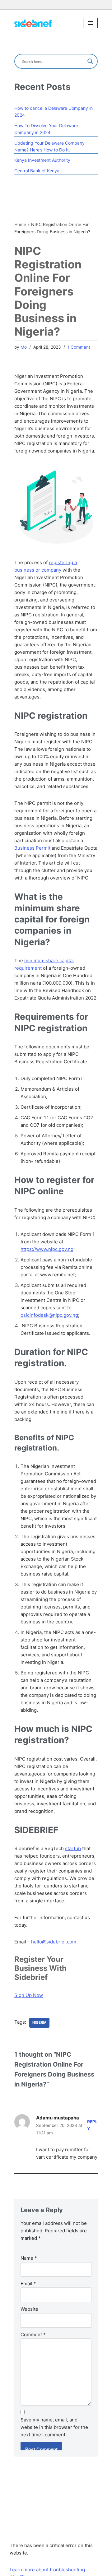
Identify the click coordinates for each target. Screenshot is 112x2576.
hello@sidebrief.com (54, 1942)
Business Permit (32, 848)
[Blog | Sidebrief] (33, 23)
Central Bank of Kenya (37, 171)
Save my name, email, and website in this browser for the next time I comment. (54, 2427)
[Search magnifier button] (90, 61)
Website (29, 2309)
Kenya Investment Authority (42, 160)
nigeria (39, 2022)
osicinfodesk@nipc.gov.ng (49, 1315)
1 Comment (79, 347)
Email (28, 2284)
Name (29, 2258)
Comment (33, 2335)
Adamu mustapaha (58, 2118)
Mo (24, 347)
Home (20, 224)
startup (73, 1848)
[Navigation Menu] (90, 23)
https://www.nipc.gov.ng (47, 1249)
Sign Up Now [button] (29, 1995)
